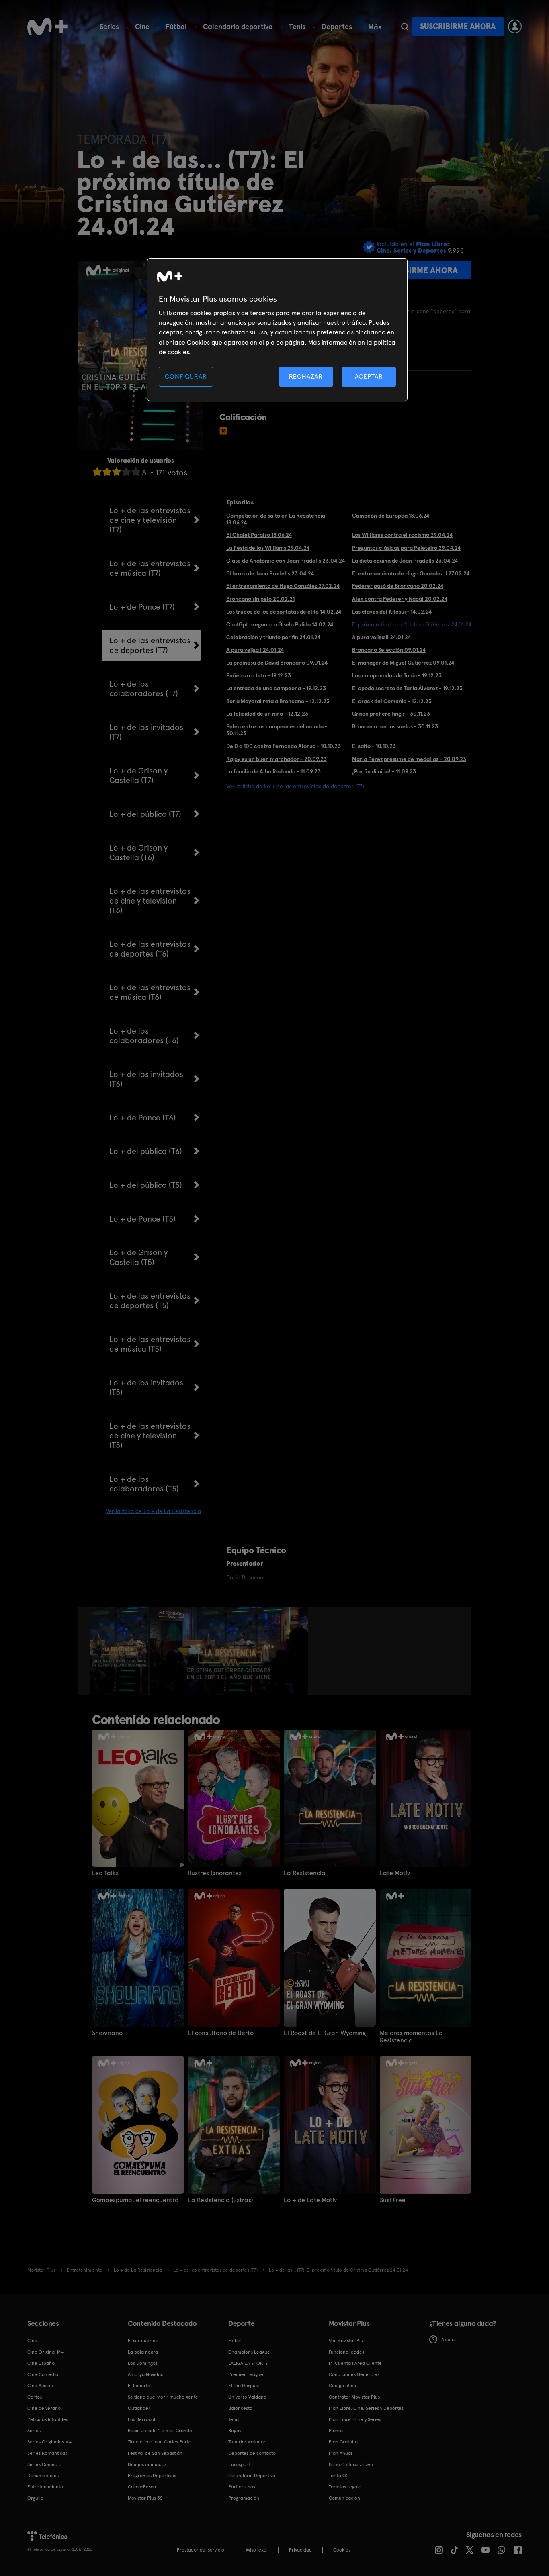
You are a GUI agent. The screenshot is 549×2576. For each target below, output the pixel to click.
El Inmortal (140, 2386)
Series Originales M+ (49, 2442)
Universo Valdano (247, 2397)
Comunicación (344, 2498)
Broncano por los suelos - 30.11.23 (395, 726)
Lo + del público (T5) (146, 1185)
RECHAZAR (306, 376)
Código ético (342, 2386)
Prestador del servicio (201, 2550)
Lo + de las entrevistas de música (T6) (150, 992)
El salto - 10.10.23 (374, 746)
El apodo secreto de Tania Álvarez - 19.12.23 (407, 688)
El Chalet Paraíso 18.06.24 (259, 535)
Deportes (337, 26)
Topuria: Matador (247, 2442)
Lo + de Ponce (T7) (142, 607)
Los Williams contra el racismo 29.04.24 (402, 535)
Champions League (249, 2352)
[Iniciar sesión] (515, 27)
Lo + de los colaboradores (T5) (144, 1484)
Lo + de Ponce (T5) (142, 1219)
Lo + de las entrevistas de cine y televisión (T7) (150, 520)
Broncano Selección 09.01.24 (389, 650)
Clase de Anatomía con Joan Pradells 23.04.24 (286, 561)
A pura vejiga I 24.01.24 (255, 650)
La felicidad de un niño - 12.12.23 (267, 714)
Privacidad (300, 2550)
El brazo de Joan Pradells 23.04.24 (270, 573)
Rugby (235, 2431)
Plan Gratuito (343, 2442)
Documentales (43, 2476)
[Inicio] (47, 27)
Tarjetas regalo (345, 2487)
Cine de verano (44, 2408)
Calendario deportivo (238, 26)
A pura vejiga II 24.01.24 (381, 637)
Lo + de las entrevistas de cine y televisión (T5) (150, 1436)
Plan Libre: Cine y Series (355, 2419)
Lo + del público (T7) (145, 814)
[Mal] (107, 472)
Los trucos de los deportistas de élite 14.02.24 (284, 612)
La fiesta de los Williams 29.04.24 (268, 548)
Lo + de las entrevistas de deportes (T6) (150, 949)
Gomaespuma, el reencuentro (135, 2200)
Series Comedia (44, 2464)
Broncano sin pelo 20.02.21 (260, 599)
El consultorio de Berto (221, 2033)
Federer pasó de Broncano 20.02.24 (398, 586)
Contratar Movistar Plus (354, 2397)
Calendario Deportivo (252, 2476)
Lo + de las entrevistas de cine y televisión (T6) (150, 901)
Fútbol (176, 26)
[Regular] (117, 472)
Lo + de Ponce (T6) (142, 1118)
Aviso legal (257, 2550)
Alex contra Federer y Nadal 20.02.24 (400, 599)
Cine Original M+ (45, 2352)
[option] (120, 1651)
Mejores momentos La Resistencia (411, 2037)
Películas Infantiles (48, 2419)
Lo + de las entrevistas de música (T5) (150, 1344)
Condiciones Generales (354, 2374)
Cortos (35, 2397)
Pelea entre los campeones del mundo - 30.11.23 (277, 730)
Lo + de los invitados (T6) (146, 1079)
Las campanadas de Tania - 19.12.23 (397, 675)
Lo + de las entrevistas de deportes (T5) (150, 1301)
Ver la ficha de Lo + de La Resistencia (153, 1511)
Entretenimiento (45, 2487)
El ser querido (143, 2341)
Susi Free (393, 2200)
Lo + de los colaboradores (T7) (144, 689)
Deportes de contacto (252, 2453)
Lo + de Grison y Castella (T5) (138, 1257)
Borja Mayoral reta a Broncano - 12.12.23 (278, 701)
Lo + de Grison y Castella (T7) (138, 775)
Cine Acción (40, 2386)
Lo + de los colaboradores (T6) (144, 1036)
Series (109, 26)
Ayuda (448, 2339)
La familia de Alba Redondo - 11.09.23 (273, 771)
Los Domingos (143, 2363)
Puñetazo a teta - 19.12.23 (259, 675)
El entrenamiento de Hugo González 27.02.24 (283, 586)
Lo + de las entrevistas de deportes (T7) (150, 645)
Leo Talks (105, 1873)
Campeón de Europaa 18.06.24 (391, 516)
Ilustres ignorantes (215, 1873)
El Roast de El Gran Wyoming (325, 2033)
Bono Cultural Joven (351, 2464)
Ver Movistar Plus (347, 2341)
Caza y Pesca (142, 2487)
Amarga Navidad (146, 2374)
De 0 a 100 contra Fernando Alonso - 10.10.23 (284, 746)
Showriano (107, 2033)
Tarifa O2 (339, 2476)
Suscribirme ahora (458, 26)
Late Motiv (395, 1873)
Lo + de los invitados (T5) (146, 1387)
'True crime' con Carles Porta (160, 2442)
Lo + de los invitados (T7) (146, 732)
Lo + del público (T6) (146, 1151)
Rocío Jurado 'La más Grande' (161, 2431)
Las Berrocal (141, 2419)
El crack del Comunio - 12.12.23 (392, 701)
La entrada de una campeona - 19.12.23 (276, 688)
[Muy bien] (136, 472)
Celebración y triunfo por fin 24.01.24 (273, 637)
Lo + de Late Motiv (310, 2200)
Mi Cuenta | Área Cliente (355, 2363)
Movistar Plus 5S (145, 2498)
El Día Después (244, 2386)
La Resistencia (305, 1873)
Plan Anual (340, 2453)
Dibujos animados (147, 2464)
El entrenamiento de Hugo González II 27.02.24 (411, 573)
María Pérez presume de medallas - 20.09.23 (409, 759)
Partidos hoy (242, 2487)
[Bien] (126, 472)
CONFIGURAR (186, 376)
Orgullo (35, 2498)
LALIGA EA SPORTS (248, 2363)
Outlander (139, 2408)
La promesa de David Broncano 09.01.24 (277, 663)
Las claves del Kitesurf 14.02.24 (392, 612)
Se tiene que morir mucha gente (163, 2397)
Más (375, 27)
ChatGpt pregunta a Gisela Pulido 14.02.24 (280, 624)
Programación (244, 2498)
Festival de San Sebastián (155, 2453)
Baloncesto (240, 2408)
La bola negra (143, 2352)
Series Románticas (47, 2453)
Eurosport (239, 2464)
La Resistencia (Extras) (220, 2200)
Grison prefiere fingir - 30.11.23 (391, 714)
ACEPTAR (369, 376)
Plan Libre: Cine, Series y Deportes (366, 2408)
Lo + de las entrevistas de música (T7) (150, 568)
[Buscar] (405, 27)
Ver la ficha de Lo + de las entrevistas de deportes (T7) (295, 786)
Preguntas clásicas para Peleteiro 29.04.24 (406, 548)
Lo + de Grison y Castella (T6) (138, 853)
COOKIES (342, 2550)
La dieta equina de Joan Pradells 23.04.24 (405, 561)
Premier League (246, 2374)
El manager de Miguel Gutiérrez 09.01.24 (403, 663)
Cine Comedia (43, 2374)
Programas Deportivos (152, 2476)
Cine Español (42, 2363)
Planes (336, 2431)
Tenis (297, 26)
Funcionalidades (346, 2352)
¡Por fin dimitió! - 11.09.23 (384, 771)
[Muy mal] (97, 472)
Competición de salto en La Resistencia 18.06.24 (276, 519)
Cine (142, 26)
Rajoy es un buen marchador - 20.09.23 (277, 759)
